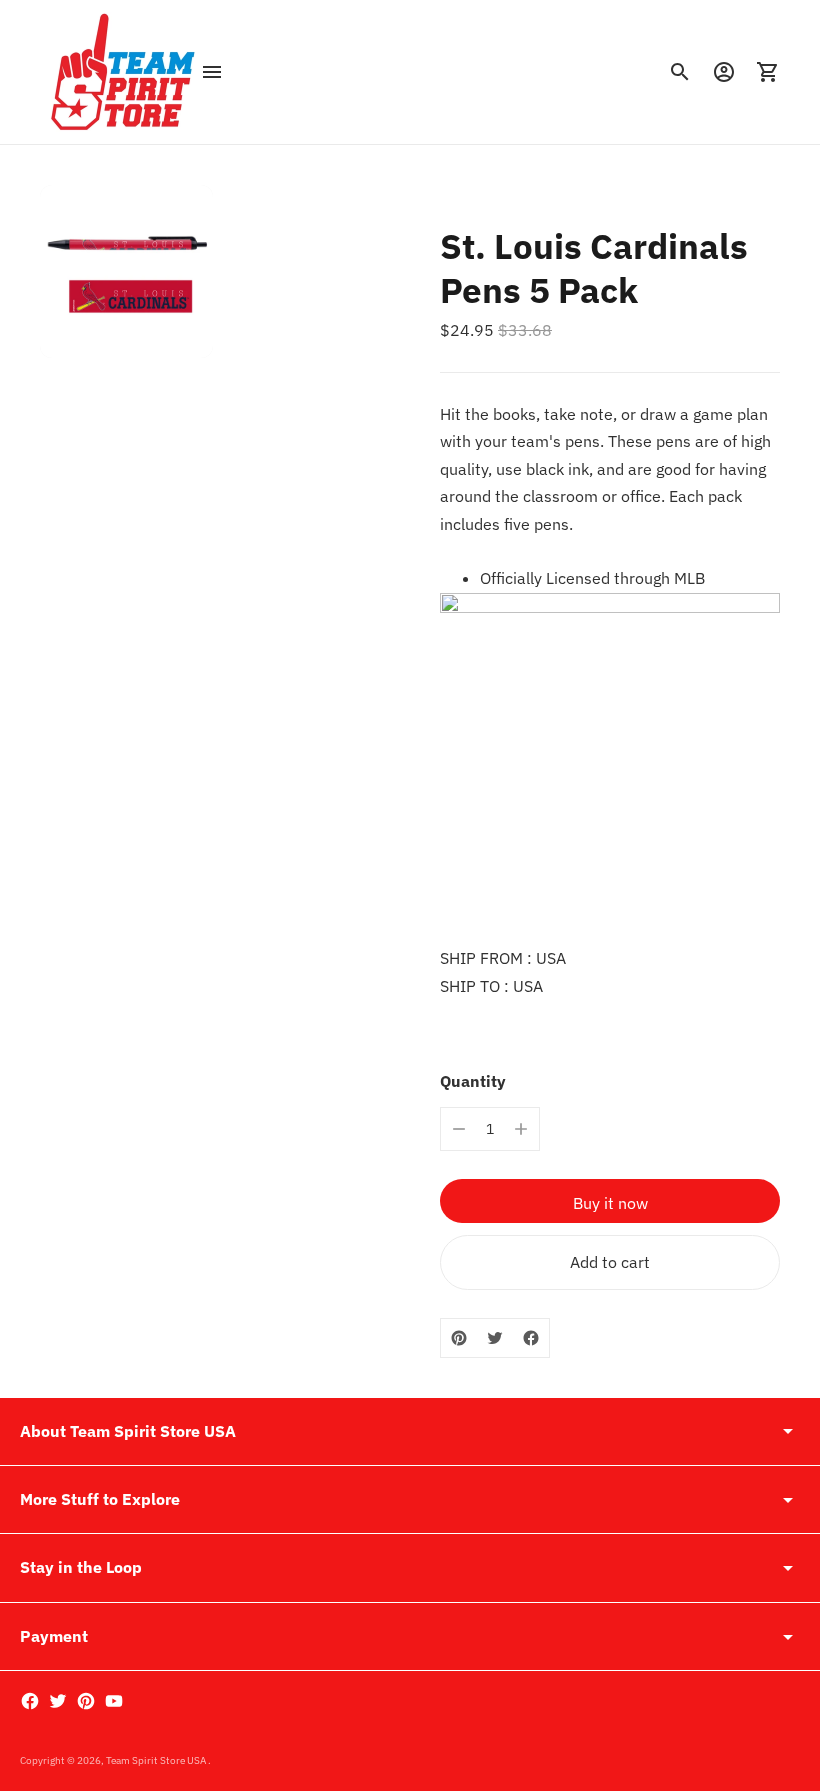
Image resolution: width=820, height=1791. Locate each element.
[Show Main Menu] (212, 72)
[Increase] (521, 1129)
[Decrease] (459, 1129)
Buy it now (610, 1203)
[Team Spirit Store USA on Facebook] (30, 1701)
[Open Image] (126, 271)
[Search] (680, 72)
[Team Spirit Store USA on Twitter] (58, 1701)
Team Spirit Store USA (157, 1760)
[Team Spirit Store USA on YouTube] (114, 1701)
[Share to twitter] (495, 1338)
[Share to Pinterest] (459, 1338)
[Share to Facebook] (531, 1338)
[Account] (724, 72)
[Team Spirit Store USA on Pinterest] (86, 1701)
